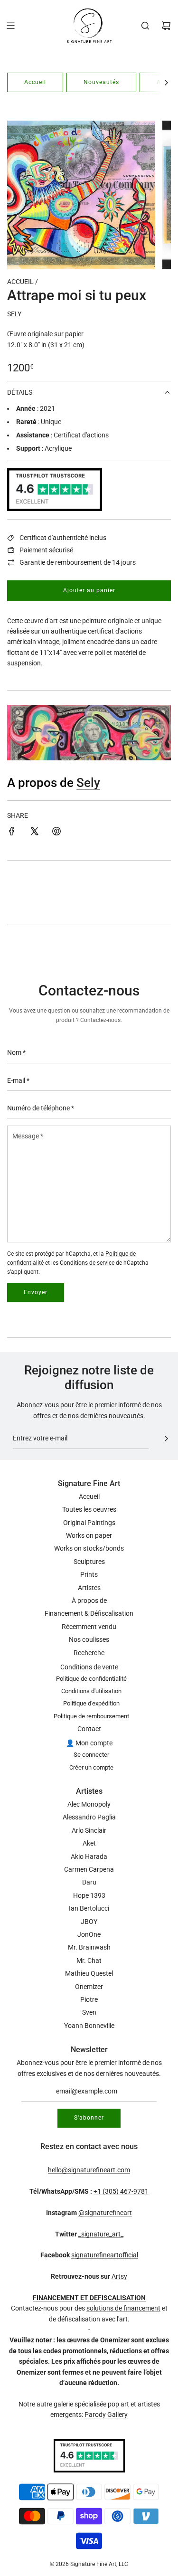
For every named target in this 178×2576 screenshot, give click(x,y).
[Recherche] (145, 26)
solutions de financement (123, 2308)
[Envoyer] (166, 1439)
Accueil (35, 82)
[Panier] (166, 26)
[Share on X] (34, 833)
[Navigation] (10, 26)
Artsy (119, 2276)
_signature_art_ (101, 2234)
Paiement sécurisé (46, 550)
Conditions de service (87, 1263)
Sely (14, 314)
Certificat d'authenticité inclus (63, 538)
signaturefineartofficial (105, 2255)
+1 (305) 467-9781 (121, 2191)
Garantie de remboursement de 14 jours (78, 562)
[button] (166, 82)
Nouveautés (101, 82)
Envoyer (36, 1292)
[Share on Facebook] (12, 833)
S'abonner (89, 2118)
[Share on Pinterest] (56, 833)
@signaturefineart (105, 2213)
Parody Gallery (106, 2415)
